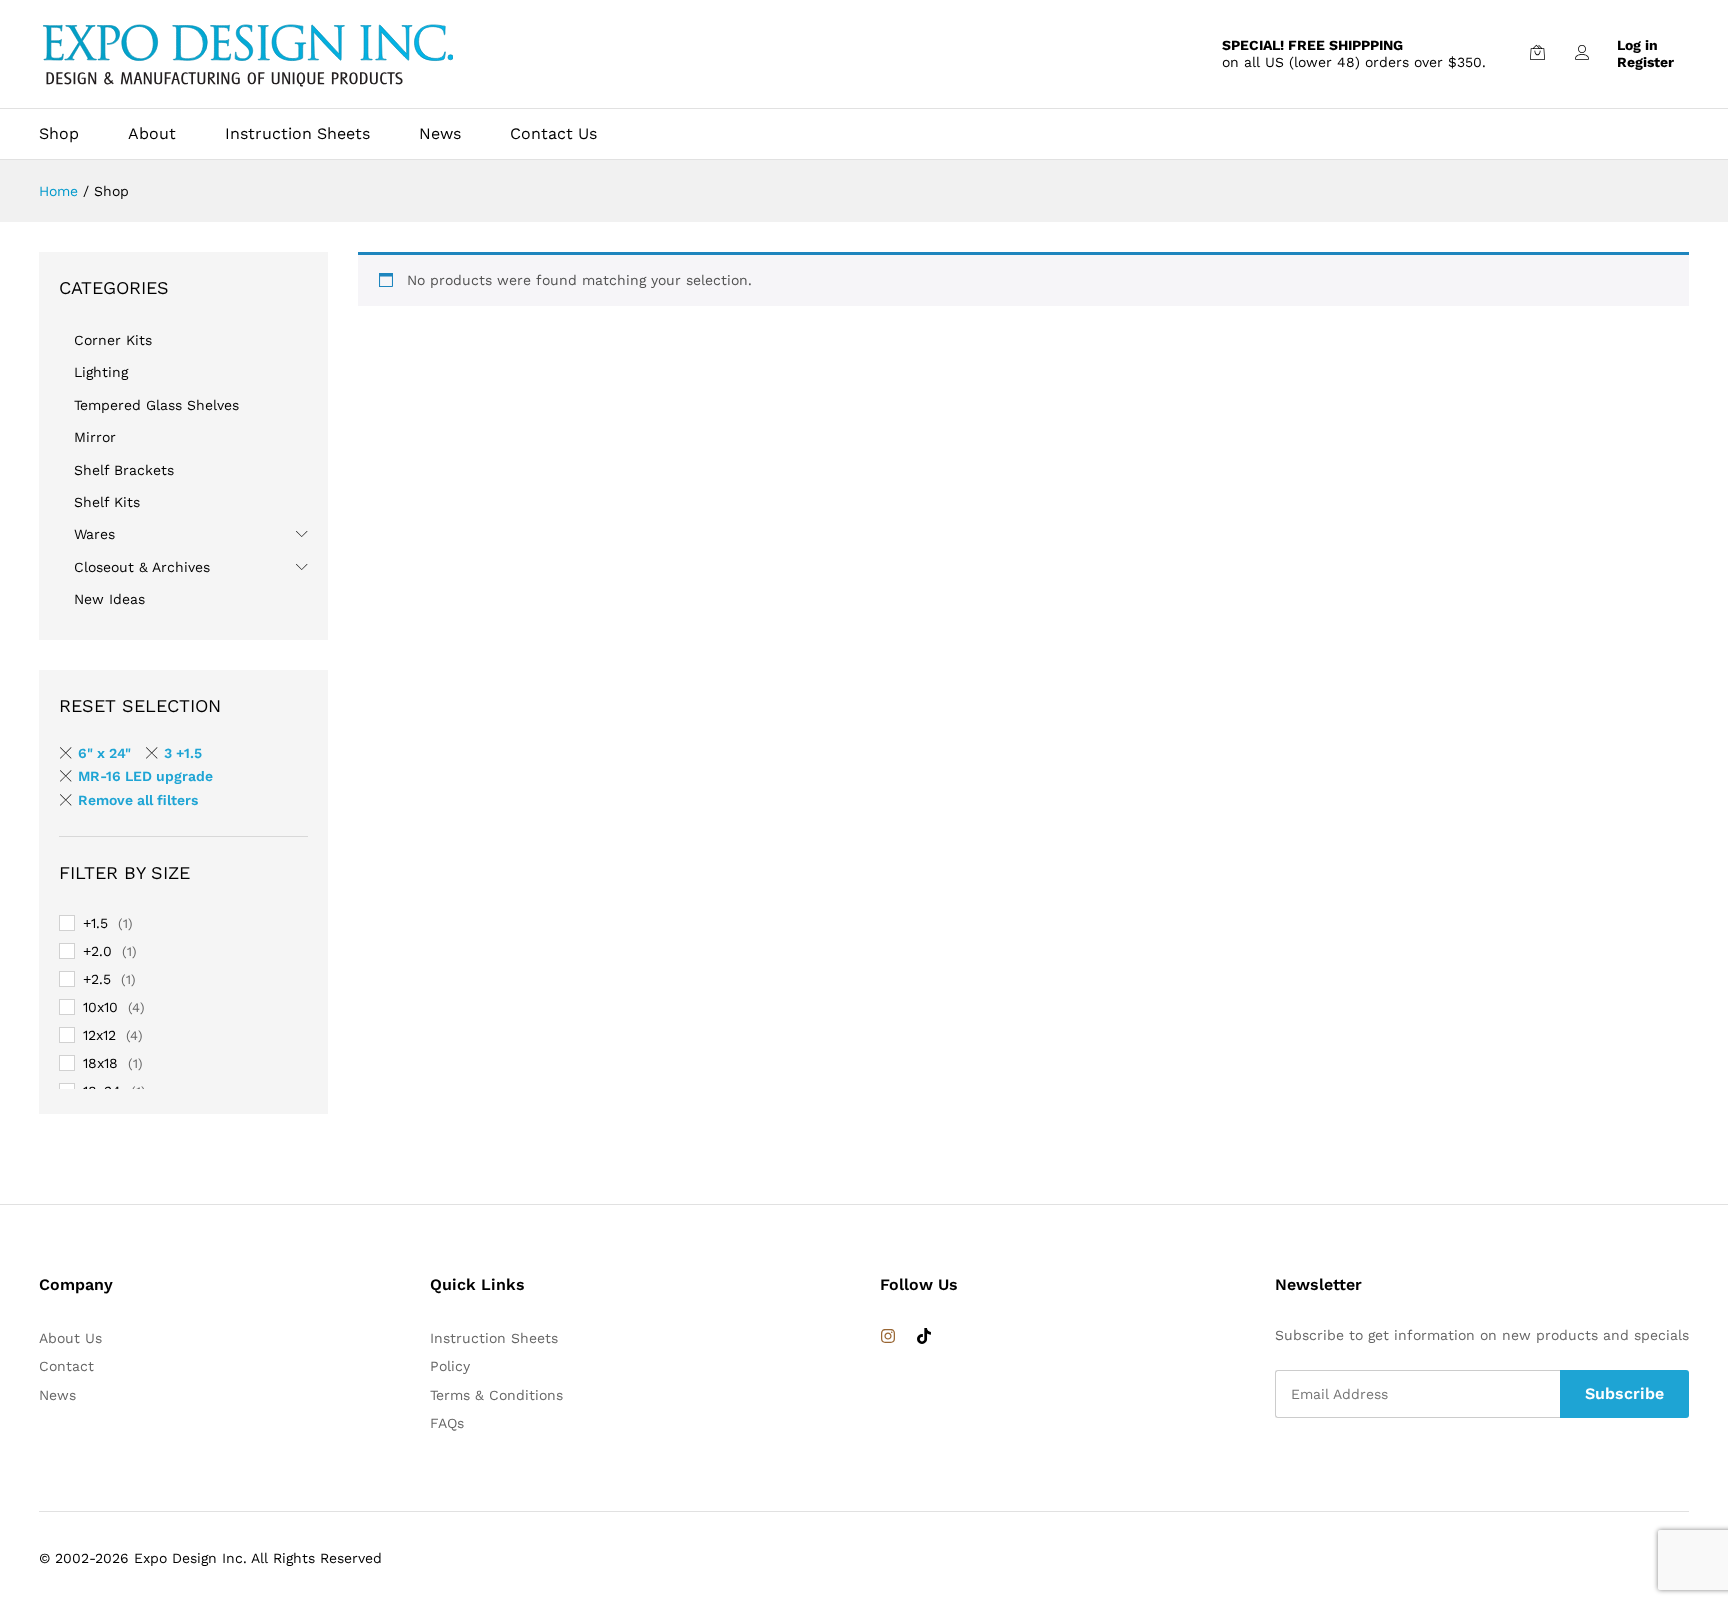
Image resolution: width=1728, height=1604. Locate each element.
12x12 (99, 1035)
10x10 (100, 1007)
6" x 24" (104, 753)
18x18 (100, 1063)
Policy (450, 1366)
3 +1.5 (183, 753)
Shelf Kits (107, 502)
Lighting (101, 372)
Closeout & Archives (142, 567)
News (440, 134)
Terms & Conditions (496, 1395)
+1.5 (95, 923)
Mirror (95, 437)
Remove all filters (138, 800)
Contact (66, 1366)
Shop (59, 134)
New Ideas (109, 599)
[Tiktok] (924, 1337)
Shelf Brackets (124, 470)
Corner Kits (113, 340)
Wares (94, 534)
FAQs (447, 1423)
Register (1645, 62)
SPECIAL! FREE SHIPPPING (1312, 45)
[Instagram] (888, 1337)
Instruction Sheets (297, 134)
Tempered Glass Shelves (156, 405)
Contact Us (553, 134)
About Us (70, 1338)
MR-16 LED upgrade (145, 776)
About (152, 134)
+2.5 (97, 979)
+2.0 (97, 951)
